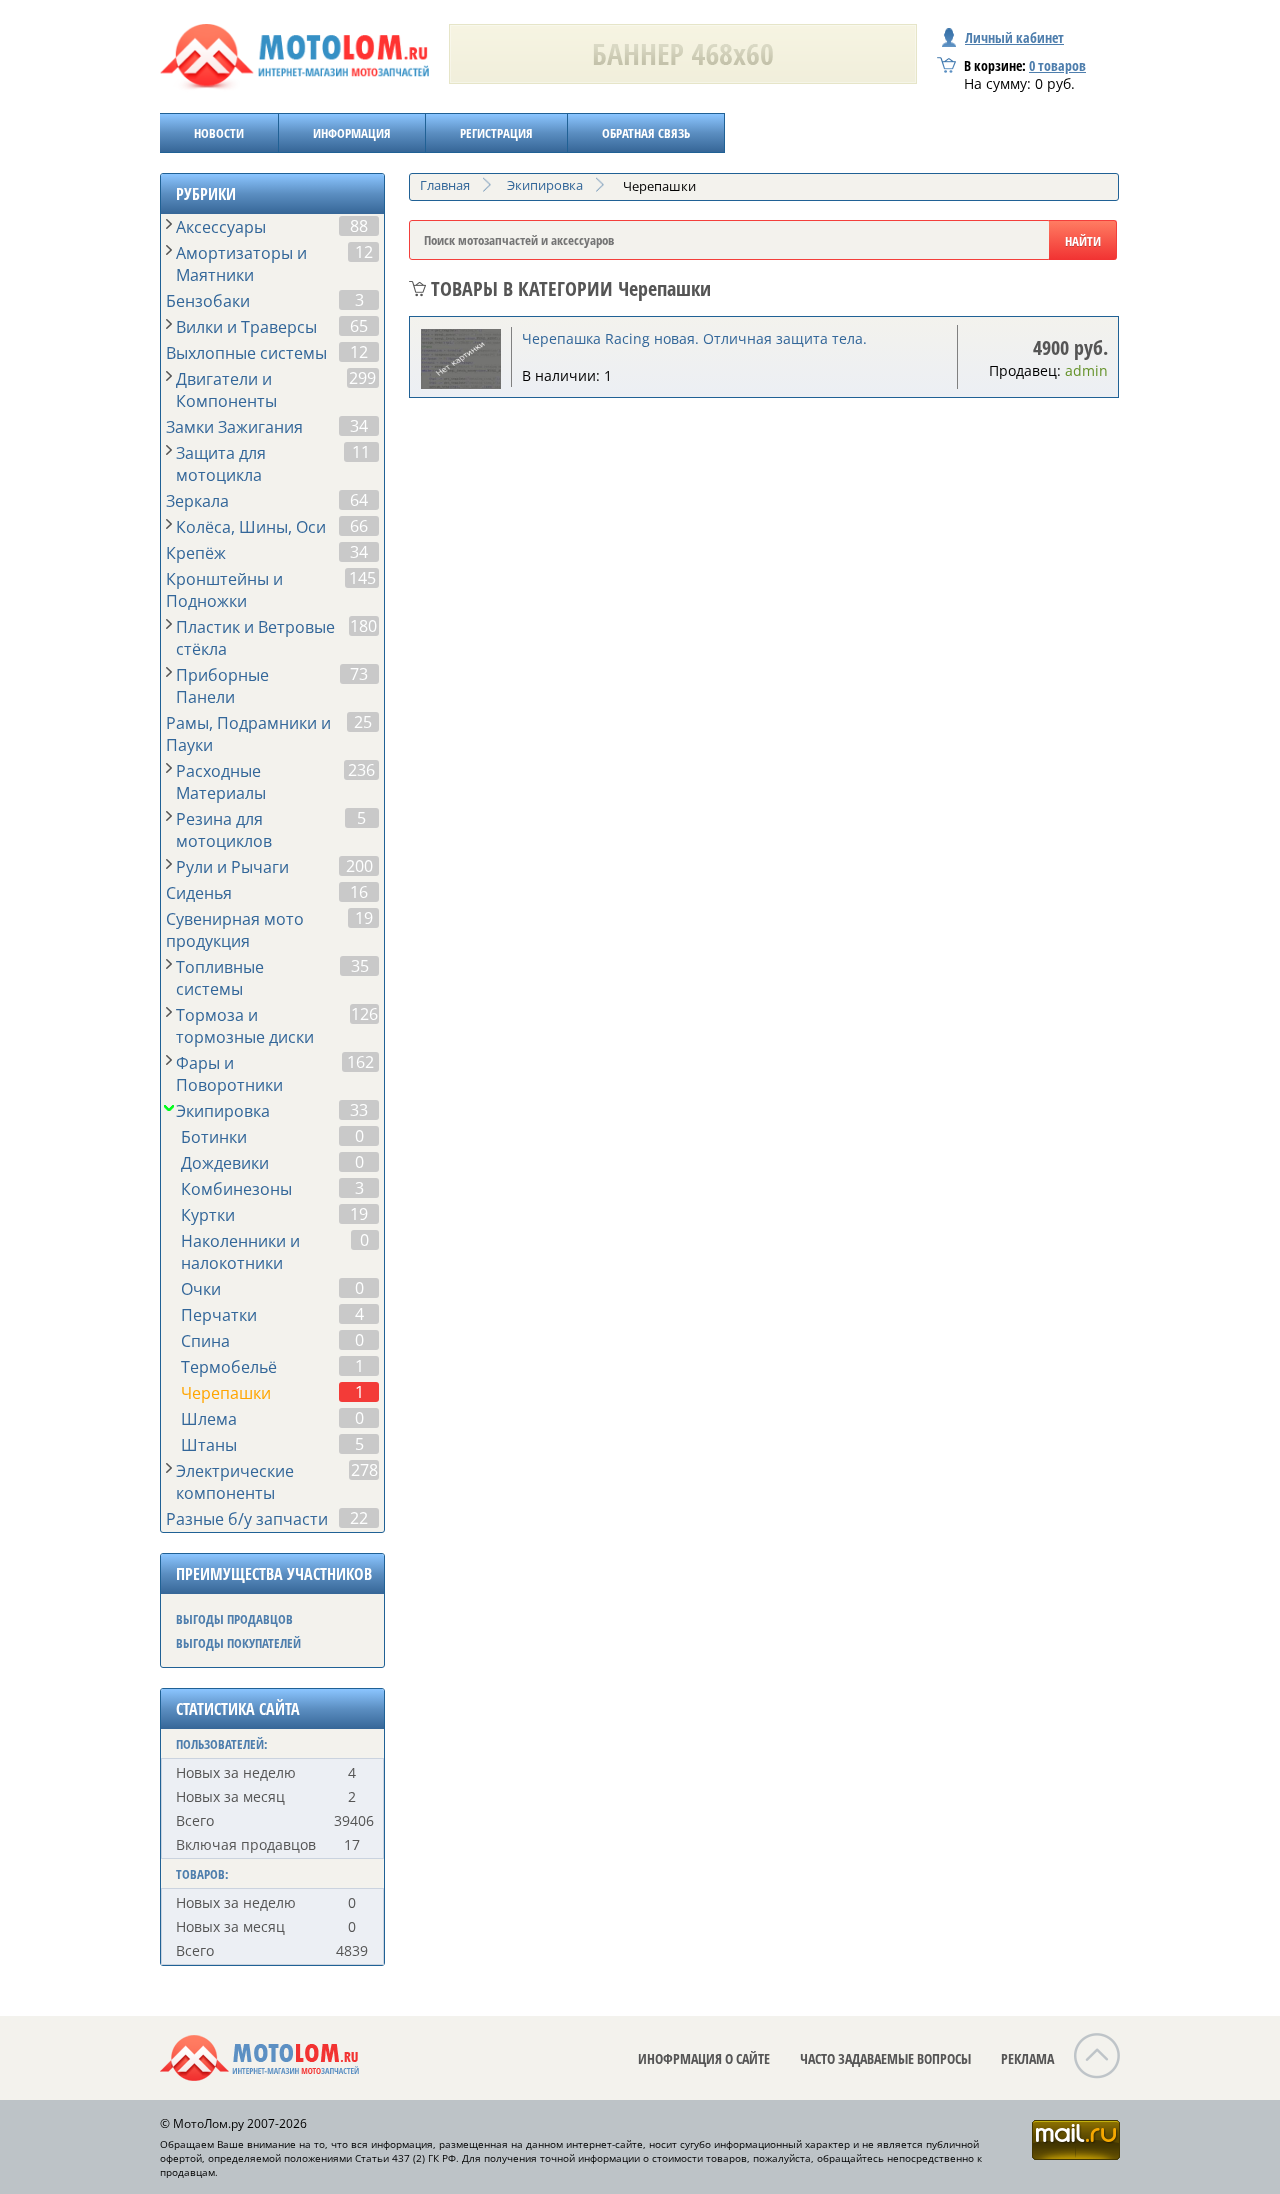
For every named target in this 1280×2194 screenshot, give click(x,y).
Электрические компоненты (235, 1482)
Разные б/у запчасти (247, 1519)
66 (359, 526)
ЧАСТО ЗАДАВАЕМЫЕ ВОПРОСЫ (885, 2058)
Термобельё (229, 1367)
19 (364, 918)
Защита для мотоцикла (221, 464)
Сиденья (199, 893)
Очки (201, 1289)
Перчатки (219, 1315)
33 (359, 1110)
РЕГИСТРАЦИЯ (496, 133)
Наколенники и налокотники (240, 1252)
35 (360, 966)
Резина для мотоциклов (224, 830)
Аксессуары (221, 227)
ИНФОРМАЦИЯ (352, 133)
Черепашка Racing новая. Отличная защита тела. (694, 338)
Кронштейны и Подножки (224, 590)
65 (359, 326)
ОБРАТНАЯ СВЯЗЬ (646, 133)
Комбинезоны (236, 1189)
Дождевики (225, 1163)
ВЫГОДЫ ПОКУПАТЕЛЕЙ (238, 1643)
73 (359, 674)
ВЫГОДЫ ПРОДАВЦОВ (234, 1619)
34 (359, 426)
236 (361, 770)
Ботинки (214, 1137)
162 (360, 1062)
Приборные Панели (222, 686)
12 (364, 252)
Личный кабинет (1014, 37)
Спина (205, 1341)
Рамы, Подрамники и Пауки (248, 734)
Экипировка (223, 1111)
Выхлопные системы (246, 353)
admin (1086, 370)
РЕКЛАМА (1027, 2058)
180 (363, 626)
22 (359, 1518)
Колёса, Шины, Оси (251, 527)
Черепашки (226, 1393)
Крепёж (196, 553)
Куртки (208, 1215)
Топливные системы (220, 978)
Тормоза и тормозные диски (245, 1026)
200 (359, 866)
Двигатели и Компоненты (226, 390)
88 (359, 226)
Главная (445, 185)
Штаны (209, 1445)
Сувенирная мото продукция (235, 930)
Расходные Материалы (221, 782)
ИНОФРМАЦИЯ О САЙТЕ (704, 2058)
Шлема (209, 1419)
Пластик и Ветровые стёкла (255, 638)
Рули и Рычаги (232, 867)
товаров (1057, 65)
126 (364, 1014)
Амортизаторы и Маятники (241, 264)
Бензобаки (208, 301)
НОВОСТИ (219, 133)
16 (359, 892)
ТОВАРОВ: (202, 1874)
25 (363, 722)
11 (361, 452)
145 (362, 578)
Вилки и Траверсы (246, 327)
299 (362, 378)
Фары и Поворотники (229, 1074)
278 (364, 1470)
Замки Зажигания (234, 427)
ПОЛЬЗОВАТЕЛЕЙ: (222, 1744)
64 (359, 500)
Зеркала (197, 501)
